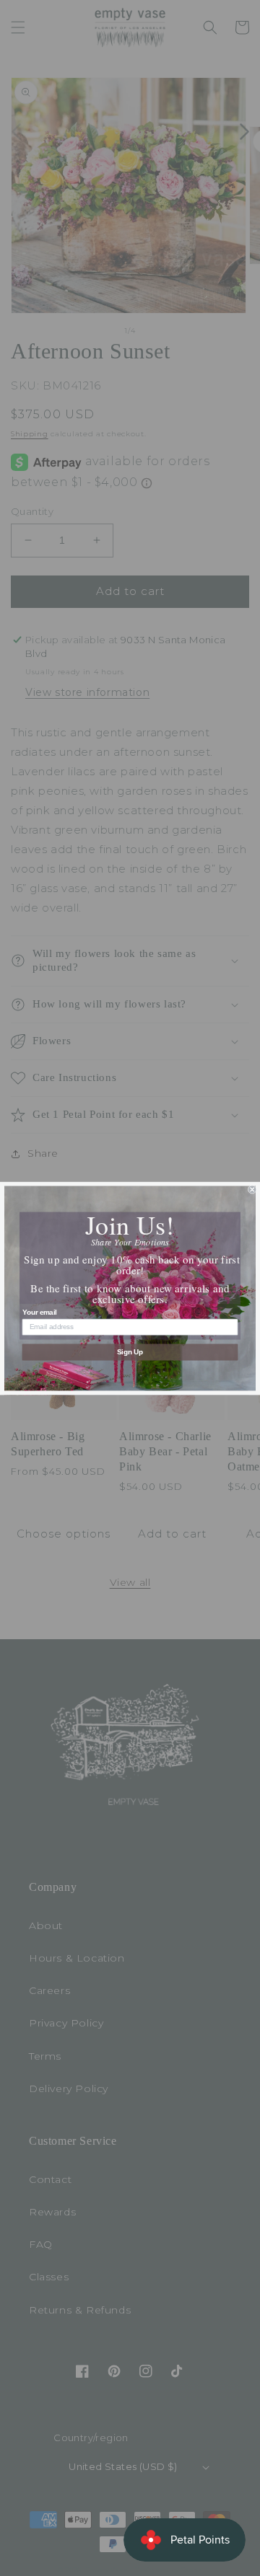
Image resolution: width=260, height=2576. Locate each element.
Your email (40, 1312)
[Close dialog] (252, 1189)
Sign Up (130, 1351)
